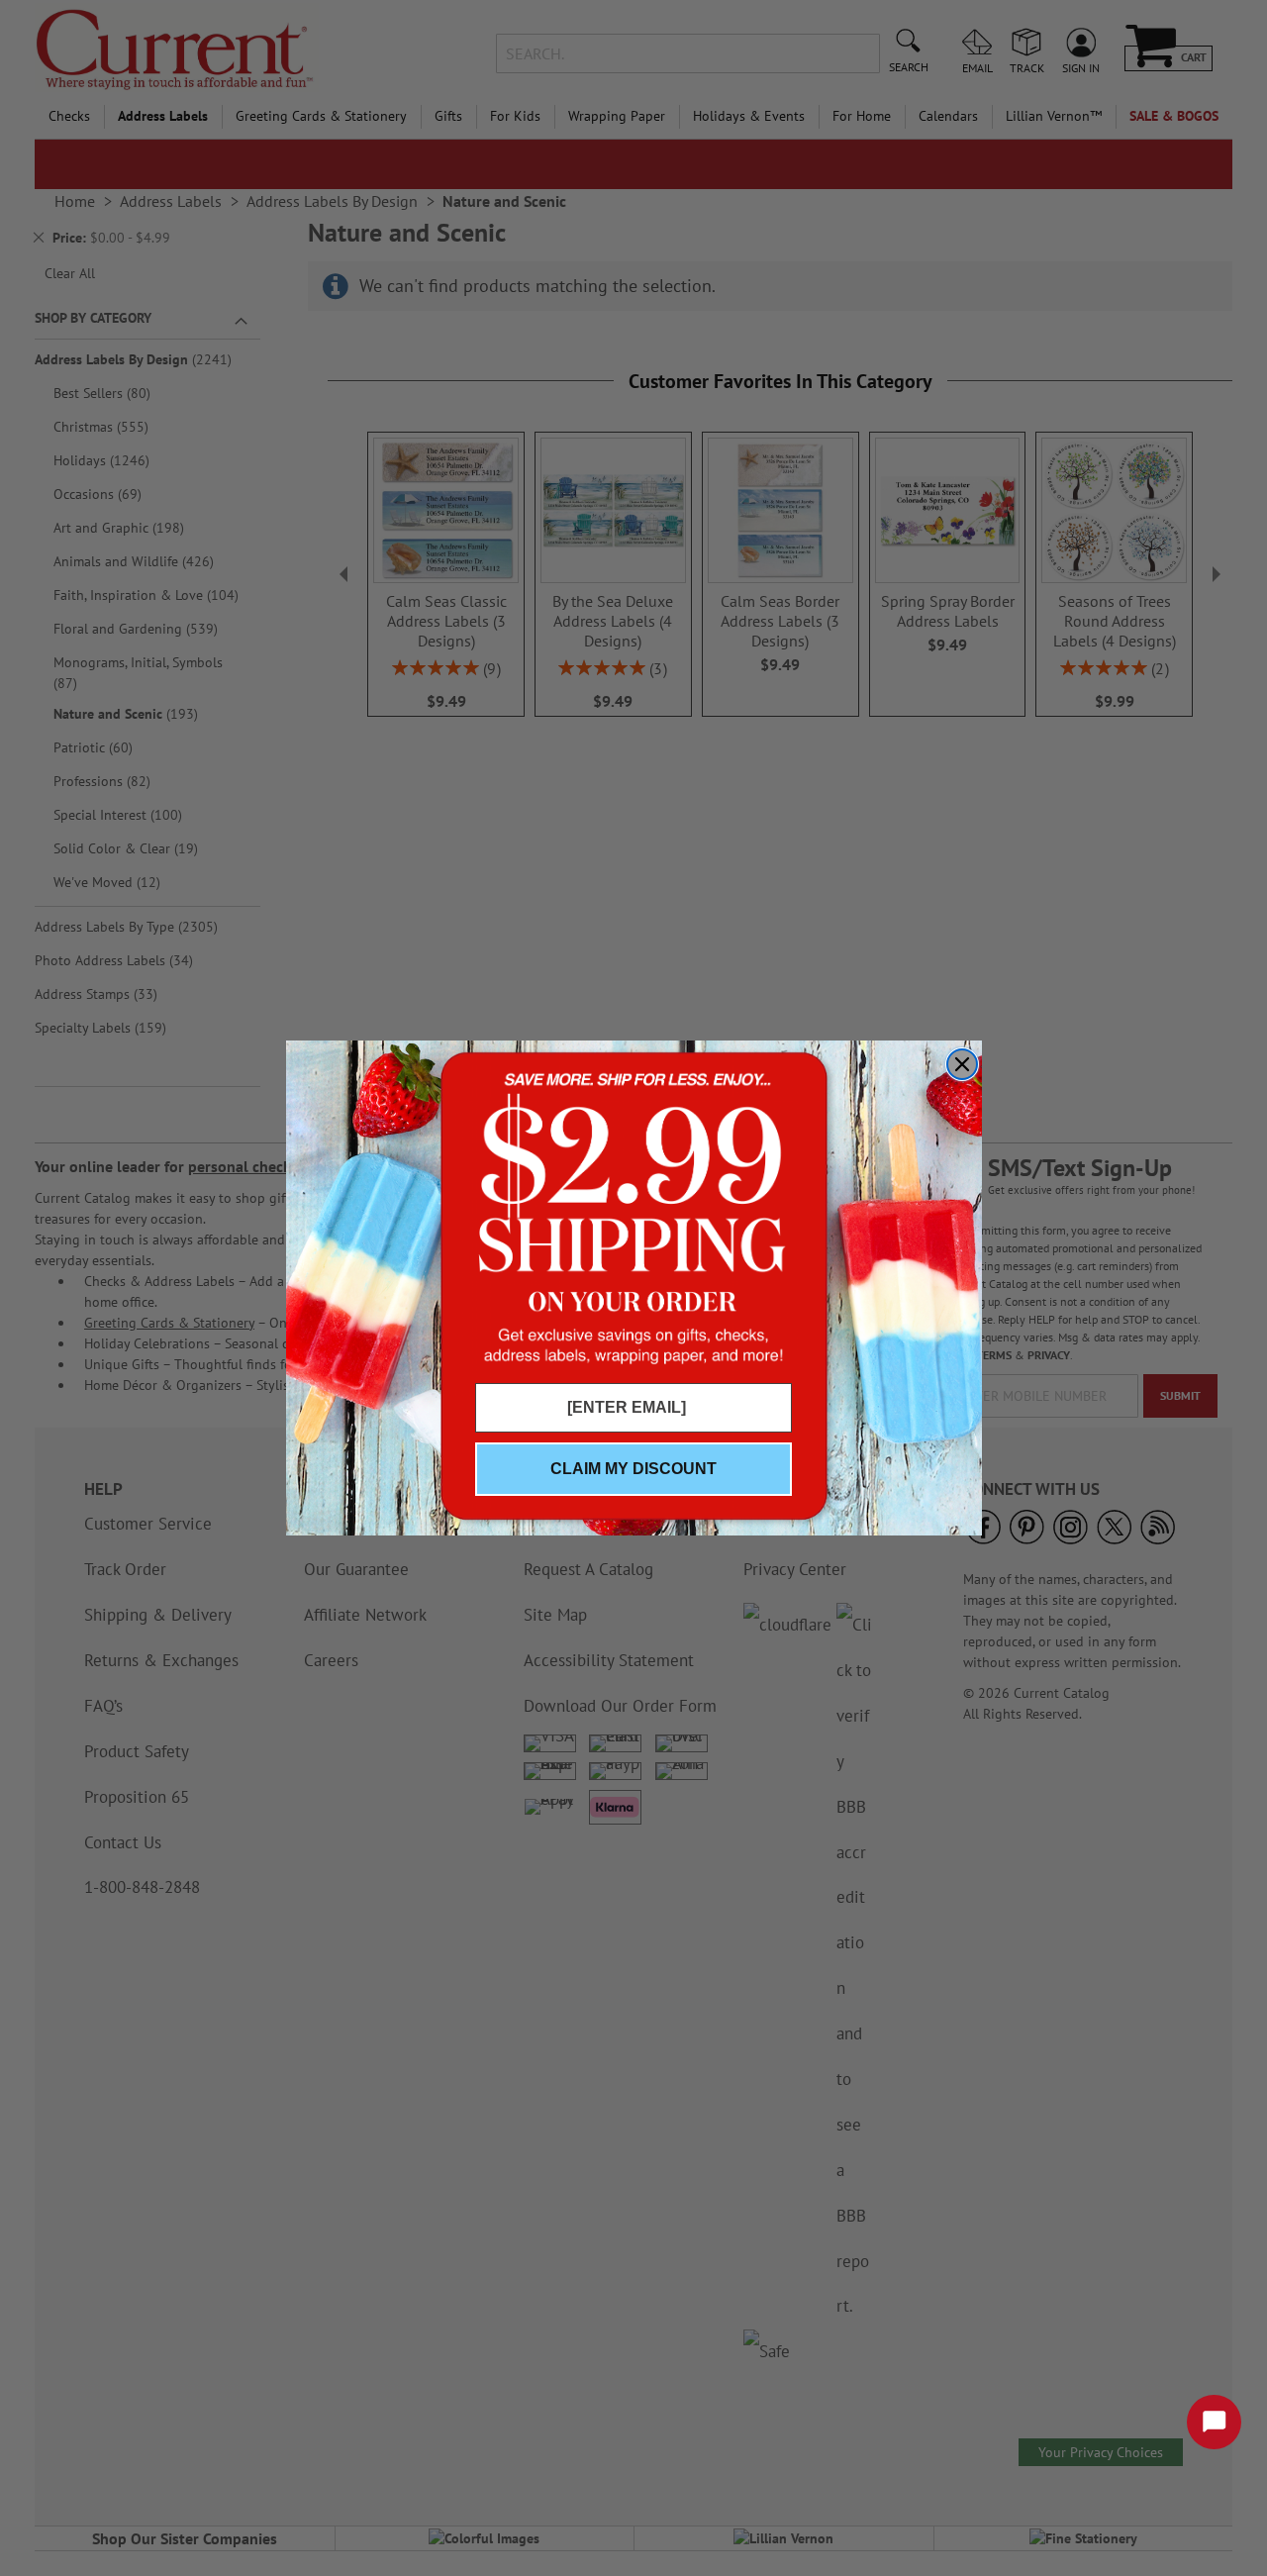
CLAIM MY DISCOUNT (633, 1469)
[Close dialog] (962, 1064)
